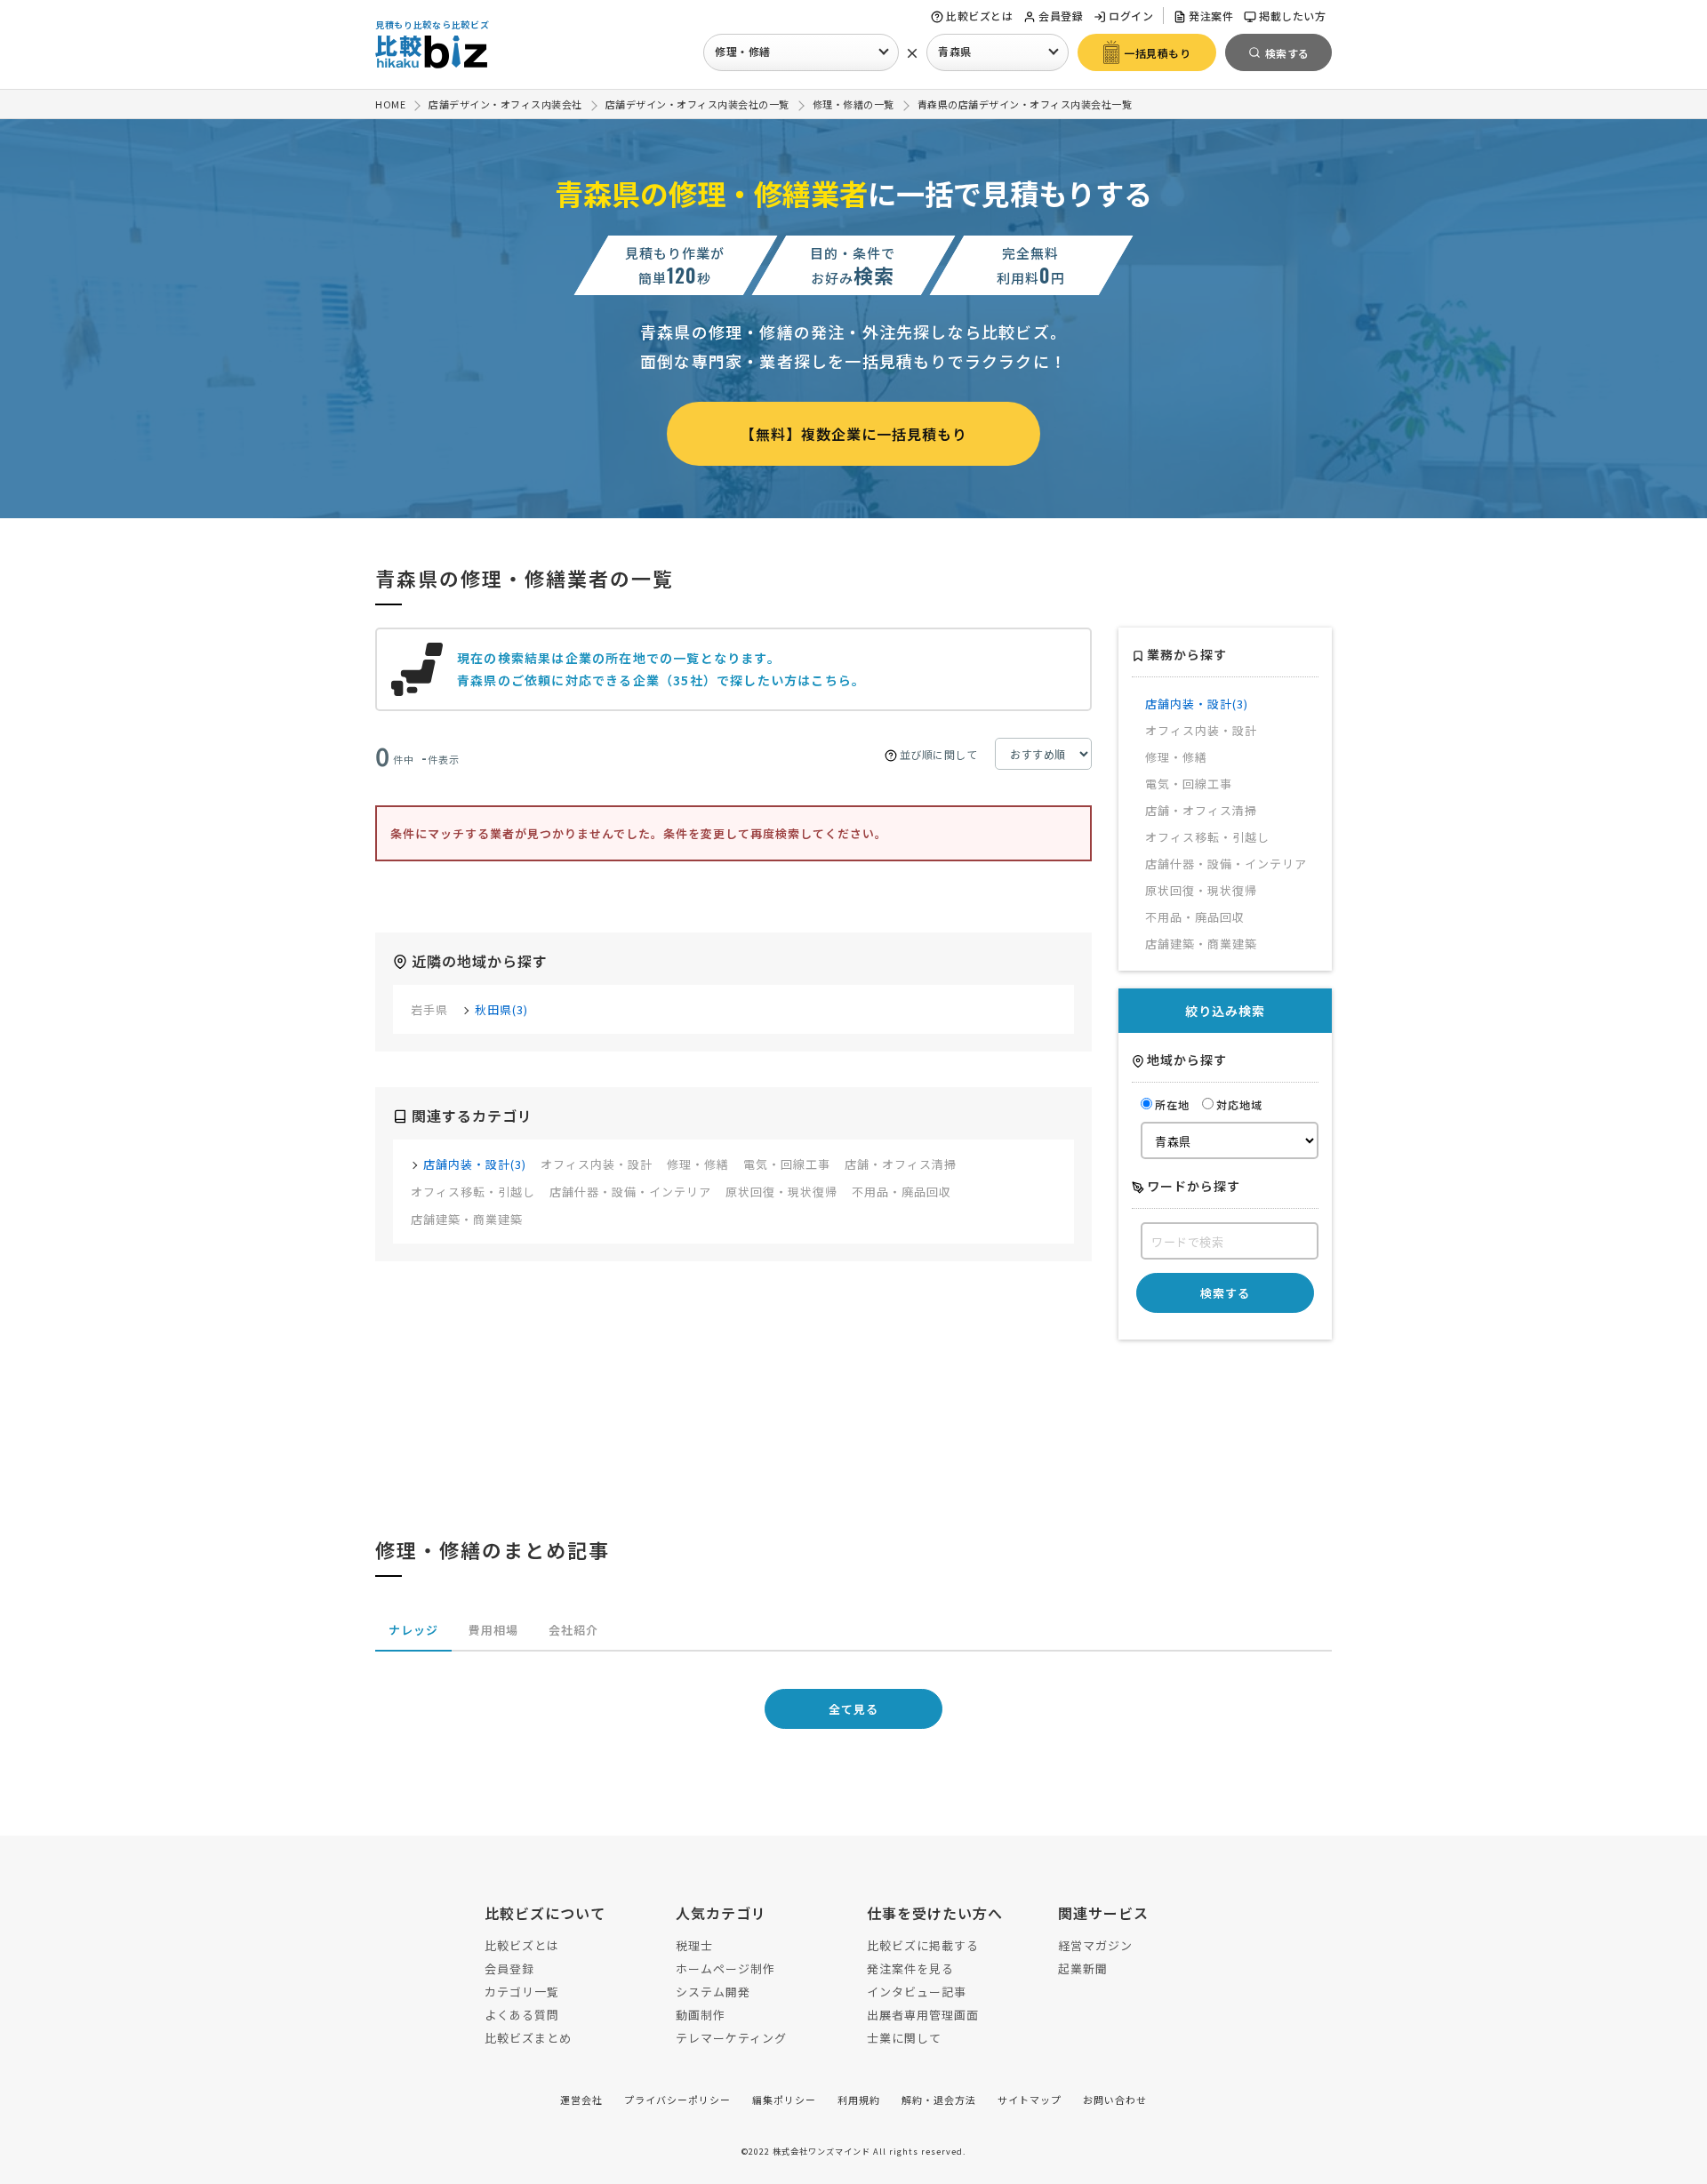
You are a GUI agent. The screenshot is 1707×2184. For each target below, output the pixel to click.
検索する (1225, 1293)
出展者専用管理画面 (923, 2015)
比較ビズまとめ (528, 2038)
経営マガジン (1095, 1945)
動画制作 (701, 2015)
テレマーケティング (731, 2038)
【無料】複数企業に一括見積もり (854, 434)
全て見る (853, 1709)
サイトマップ (1030, 2100)
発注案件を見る (910, 1968)
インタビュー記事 (917, 1992)
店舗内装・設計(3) (475, 1164)
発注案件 (1211, 16)
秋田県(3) (501, 1009)
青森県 (955, 51)
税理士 (694, 1945)
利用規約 (859, 2100)
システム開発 (713, 1992)
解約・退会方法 (939, 2100)
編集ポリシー (784, 2100)
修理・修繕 (743, 51)
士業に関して (904, 2038)
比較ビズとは (979, 16)
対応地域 (1239, 1104)
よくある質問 (522, 2015)
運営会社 (581, 2100)
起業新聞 (1083, 1968)
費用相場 (493, 1630)
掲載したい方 (1292, 16)
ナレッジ (413, 1630)
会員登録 (1061, 16)
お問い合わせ (1115, 2100)
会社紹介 (573, 1630)
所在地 (1172, 1104)
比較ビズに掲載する (923, 1945)
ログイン (1131, 16)
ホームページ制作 (725, 1968)
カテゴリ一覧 (522, 1992)
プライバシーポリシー (677, 2100)
